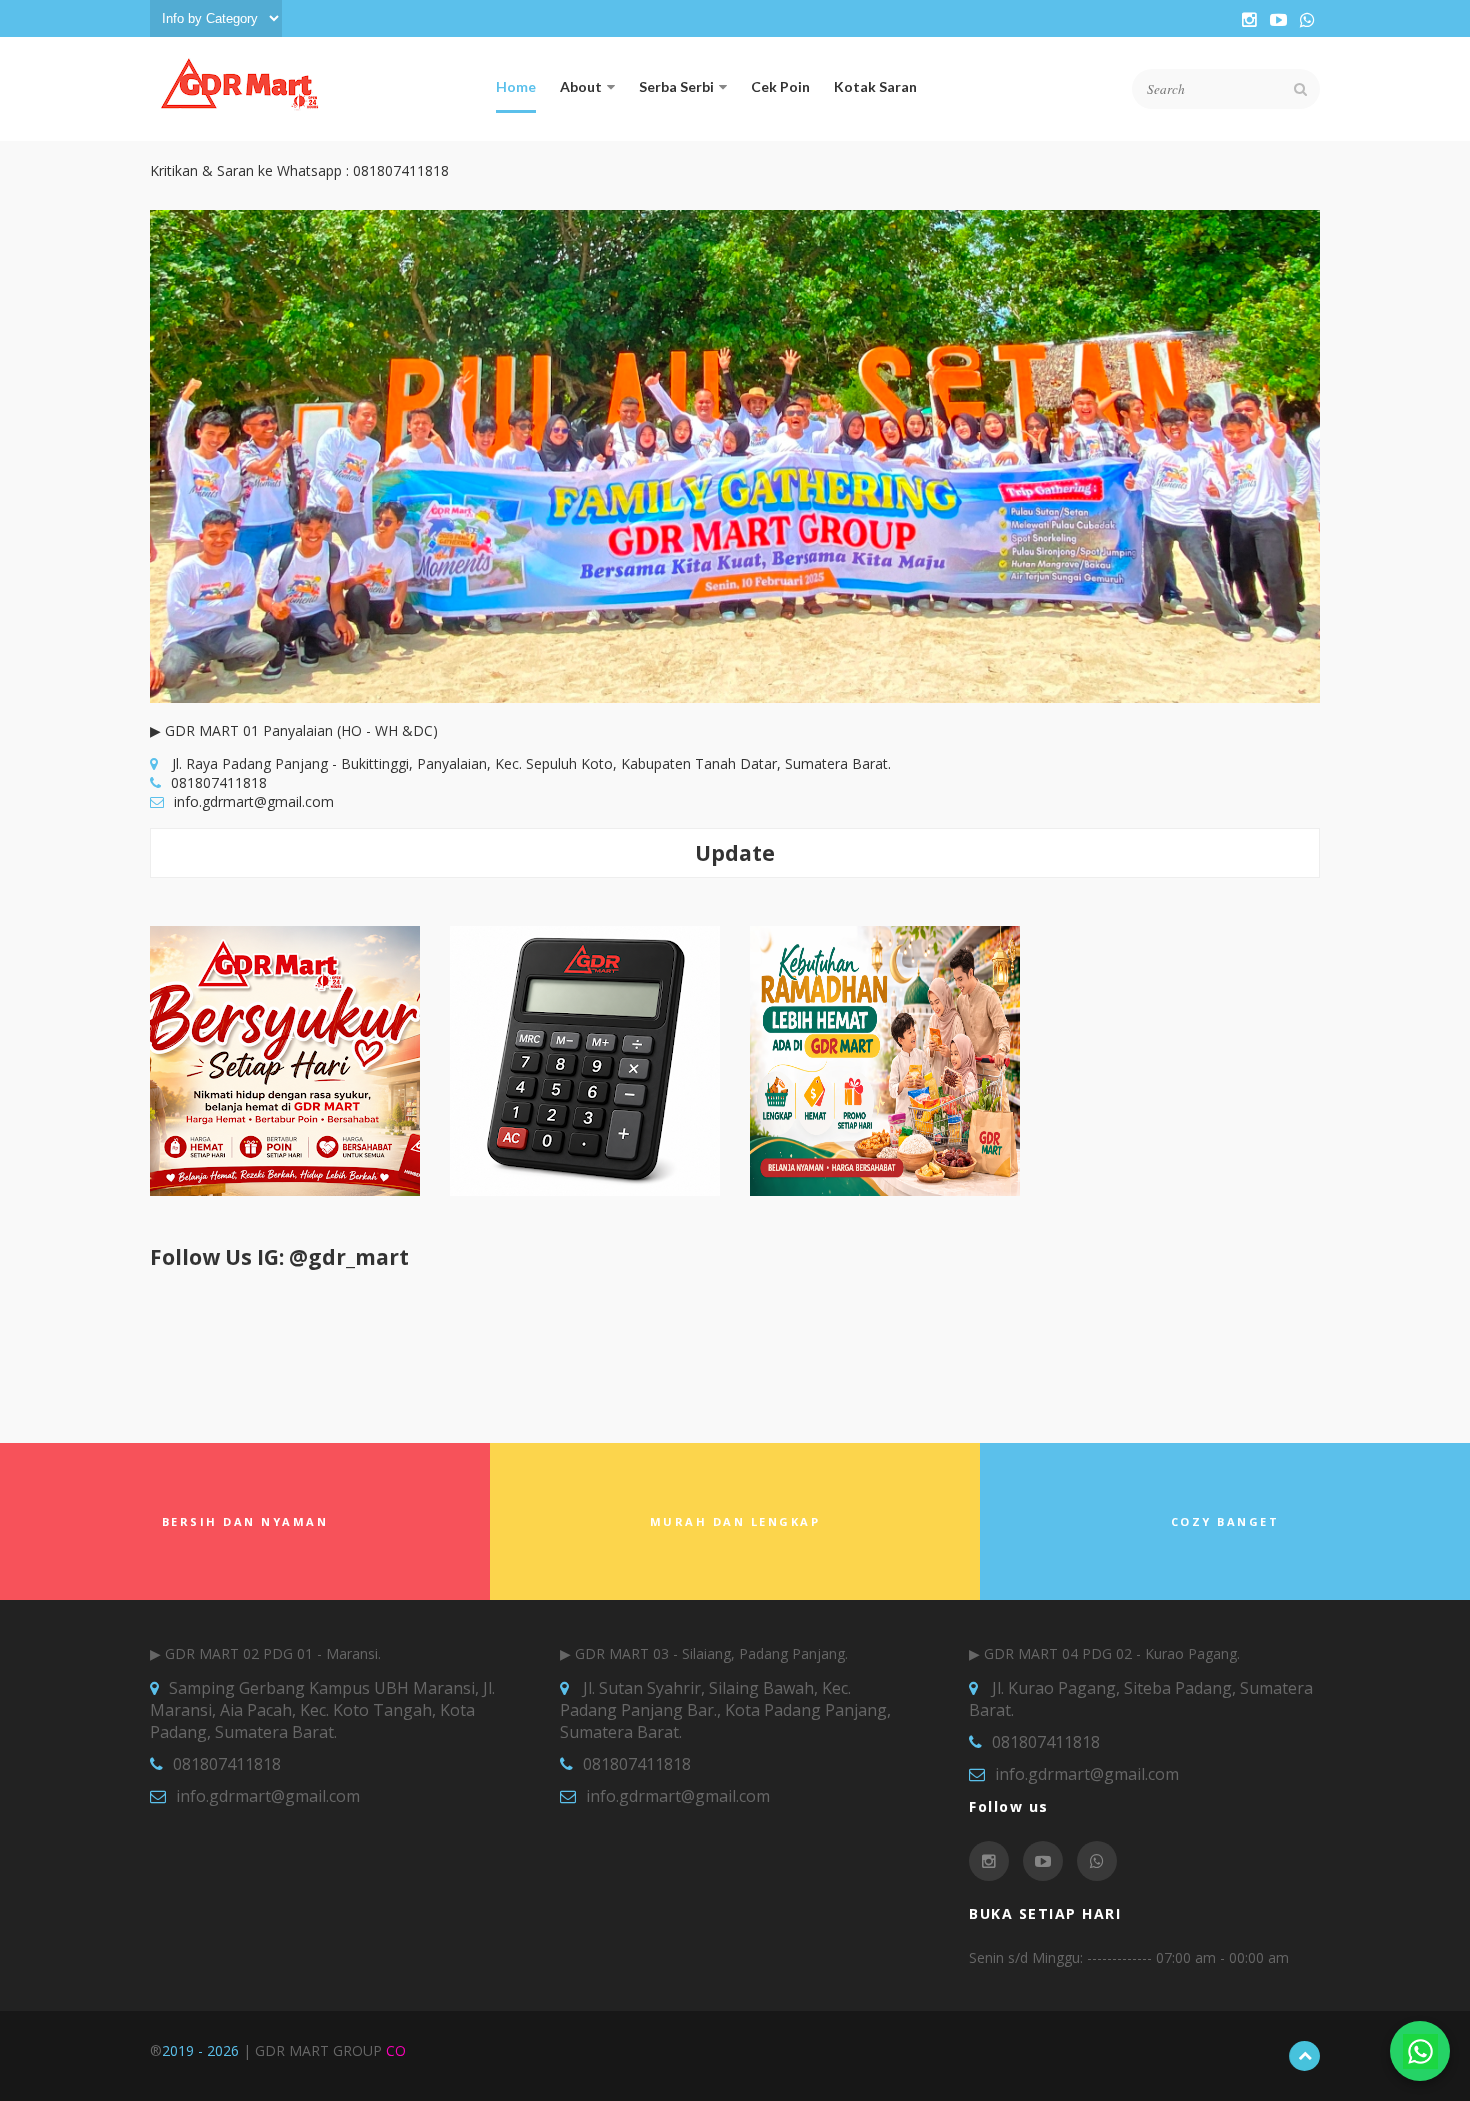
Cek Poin (780, 86)
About (581, 86)
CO (396, 2050)
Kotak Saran (875, 86)
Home (516, 86)
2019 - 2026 (200, 2050)
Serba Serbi (676, 86)
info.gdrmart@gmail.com (254, 801)
